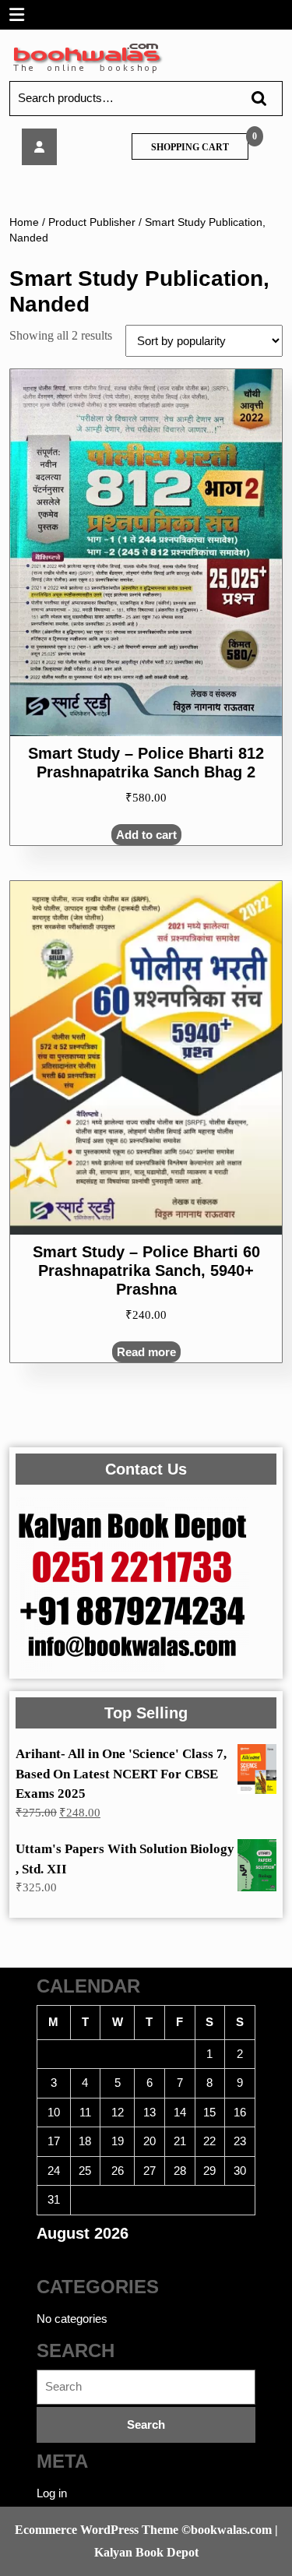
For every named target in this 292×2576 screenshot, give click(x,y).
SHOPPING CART (190, 147)
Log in (52, 2493)
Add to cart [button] (146, 835)
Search (252, 99)
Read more (146, 1352)
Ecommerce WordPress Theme (97, 2530)
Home (24, 222)
